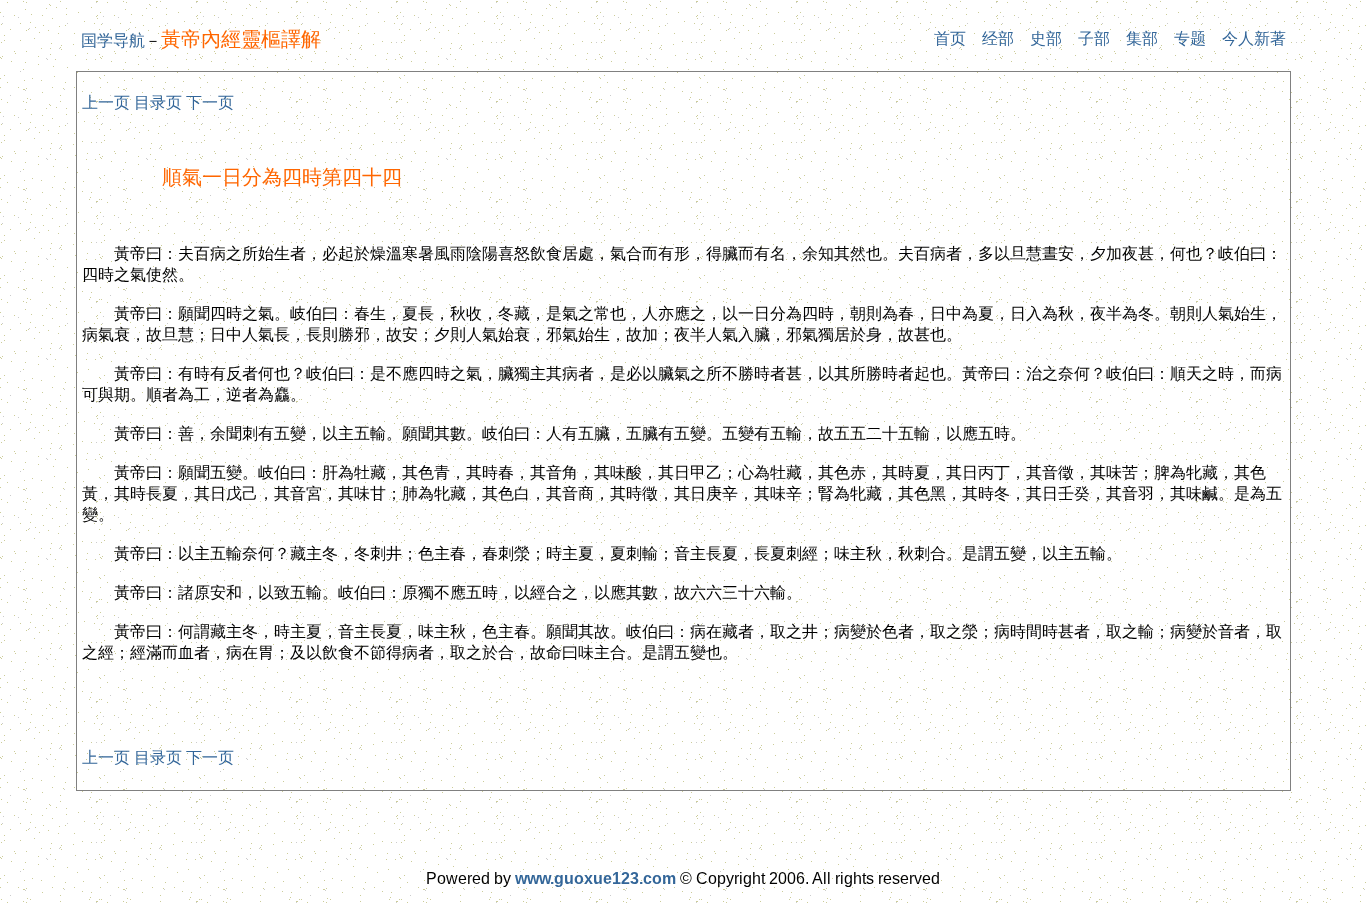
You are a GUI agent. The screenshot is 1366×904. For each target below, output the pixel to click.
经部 (998, 38)
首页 (950, 38)
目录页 (158, 102)
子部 (1094, 38)
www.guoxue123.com (595, 878)
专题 (1190, 38)
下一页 (210, 102)
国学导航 (113, 40)
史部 (1046, 38)
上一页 (106, 102)
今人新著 (1254, 38)
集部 (1142, 38)
